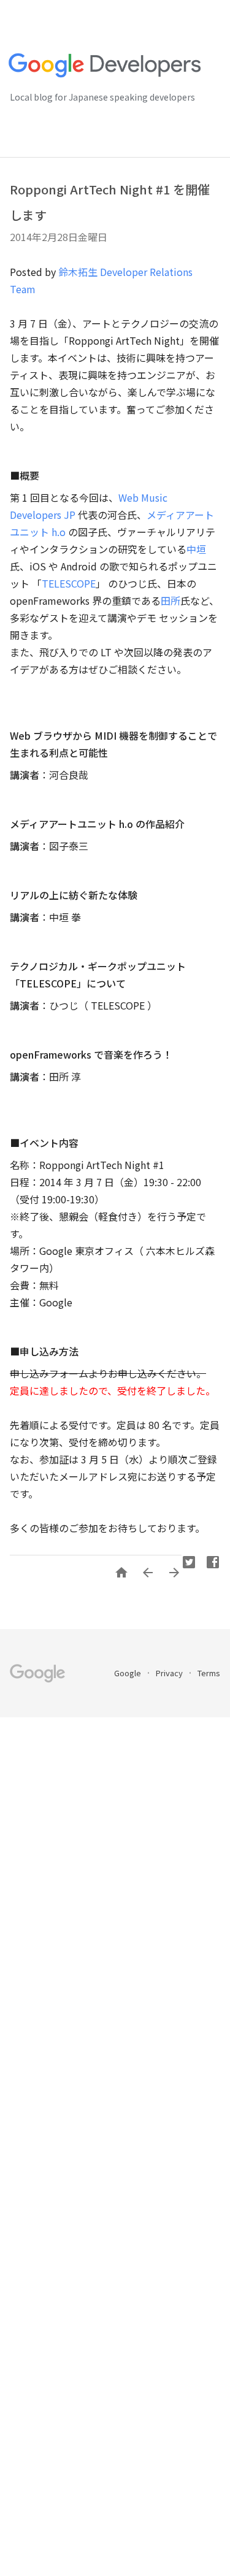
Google (128, 1673)
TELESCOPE (69, 583)
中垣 (196, 549)
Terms (209, 1673)
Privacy (170, 1673)
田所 (171, 600)
